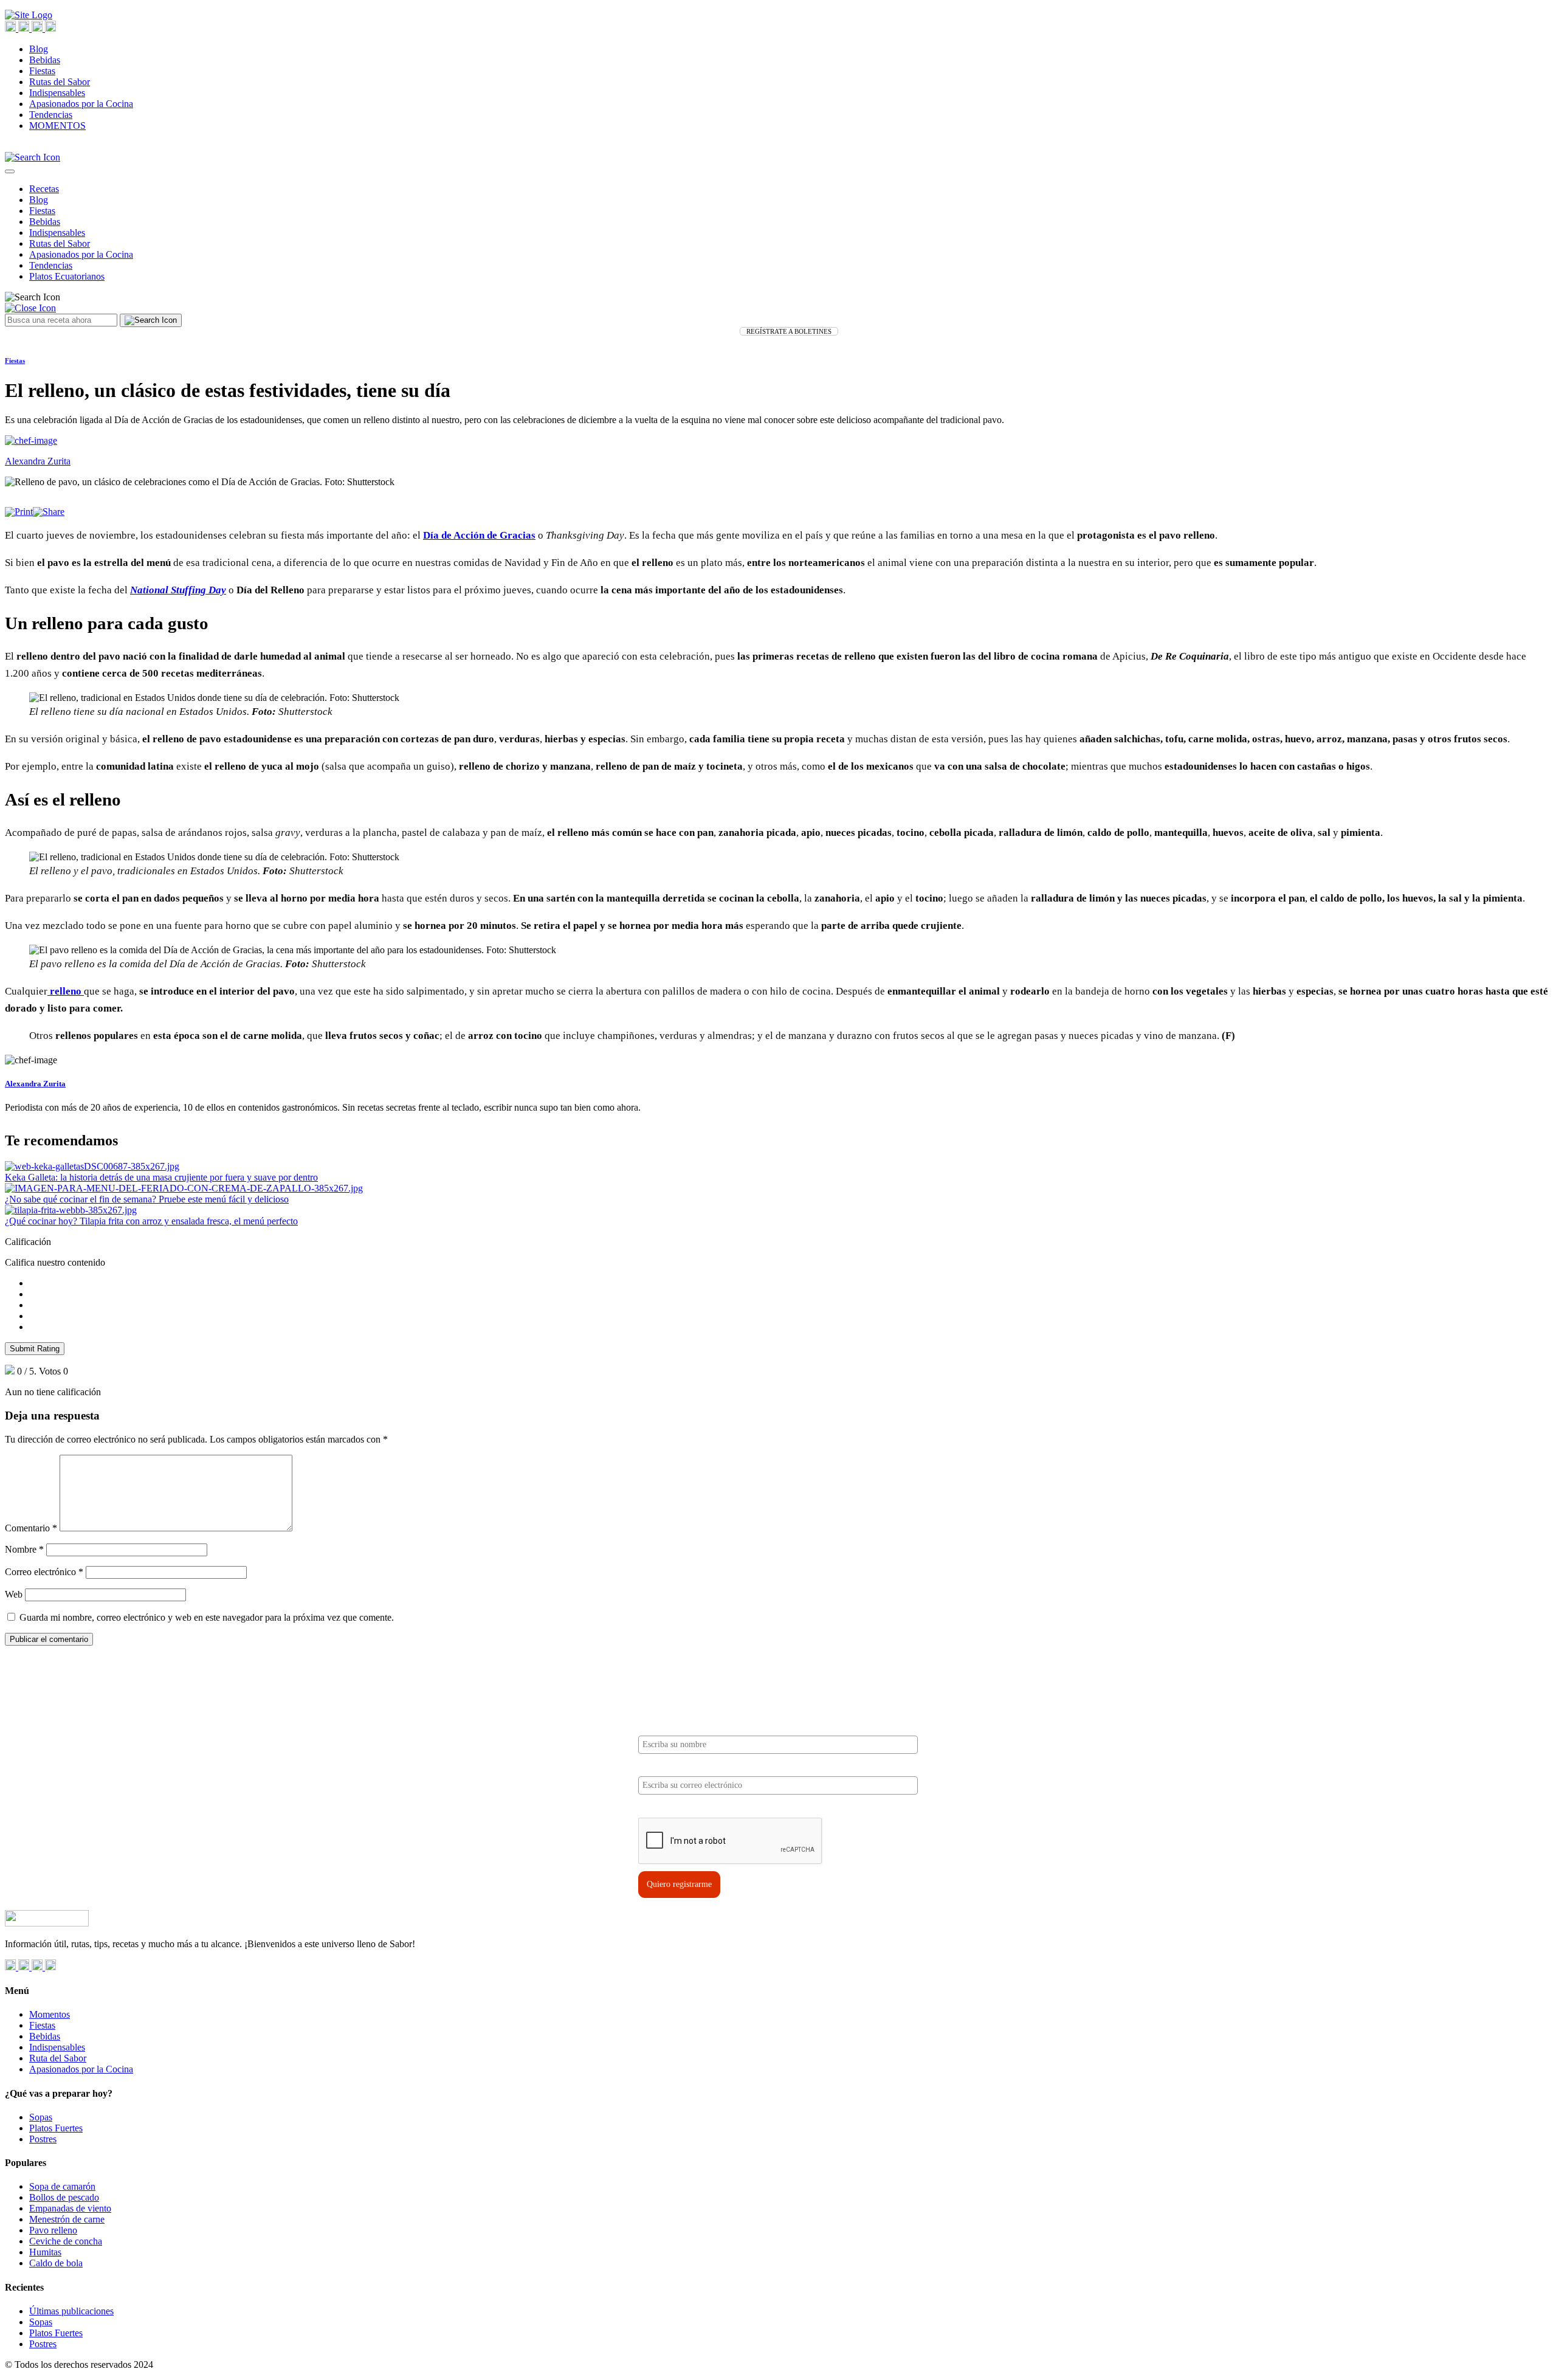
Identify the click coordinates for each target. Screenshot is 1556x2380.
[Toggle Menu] (10, 171)
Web (14, 1594)
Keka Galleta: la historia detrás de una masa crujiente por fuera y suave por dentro (161, 1177)
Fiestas (42, 71)
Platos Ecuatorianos (67, 276)
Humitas (45, 2252)
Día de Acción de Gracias (479, 535)
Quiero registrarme (679, 1884)
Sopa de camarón (62, 2186)
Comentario (31, 1528)
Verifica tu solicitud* (676, 1807)
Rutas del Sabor (60, 82)
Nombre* (655, 1726)
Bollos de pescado (64, 2197)
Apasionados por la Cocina (81, 104)
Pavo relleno (53, 2230)
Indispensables (57, 93)
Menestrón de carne (67, 2219)
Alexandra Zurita (35, 1084)
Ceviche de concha (66, 2241)
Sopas (41, 2117)
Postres (43, 2139)
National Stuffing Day (178, 590)
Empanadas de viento (70, 2208)
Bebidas (45, 60)
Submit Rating (35, 1349)
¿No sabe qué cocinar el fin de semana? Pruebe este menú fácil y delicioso (147, 1199)
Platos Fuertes (56, 2128)
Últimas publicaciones (71, 2311)
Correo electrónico (44, 1572)
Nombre (24, 1549)
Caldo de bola (56, 2263)
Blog (39, 49)
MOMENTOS (57, 126)
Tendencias (51, 115)
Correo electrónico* (674, 1766)
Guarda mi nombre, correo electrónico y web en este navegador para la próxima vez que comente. (207, 1617)
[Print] (19, 512)
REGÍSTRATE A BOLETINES (789, 331)
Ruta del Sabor (58, 2058)
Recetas (44, 189)
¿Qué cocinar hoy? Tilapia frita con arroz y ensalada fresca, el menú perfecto (151, 1221)
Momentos (50, 2014)
